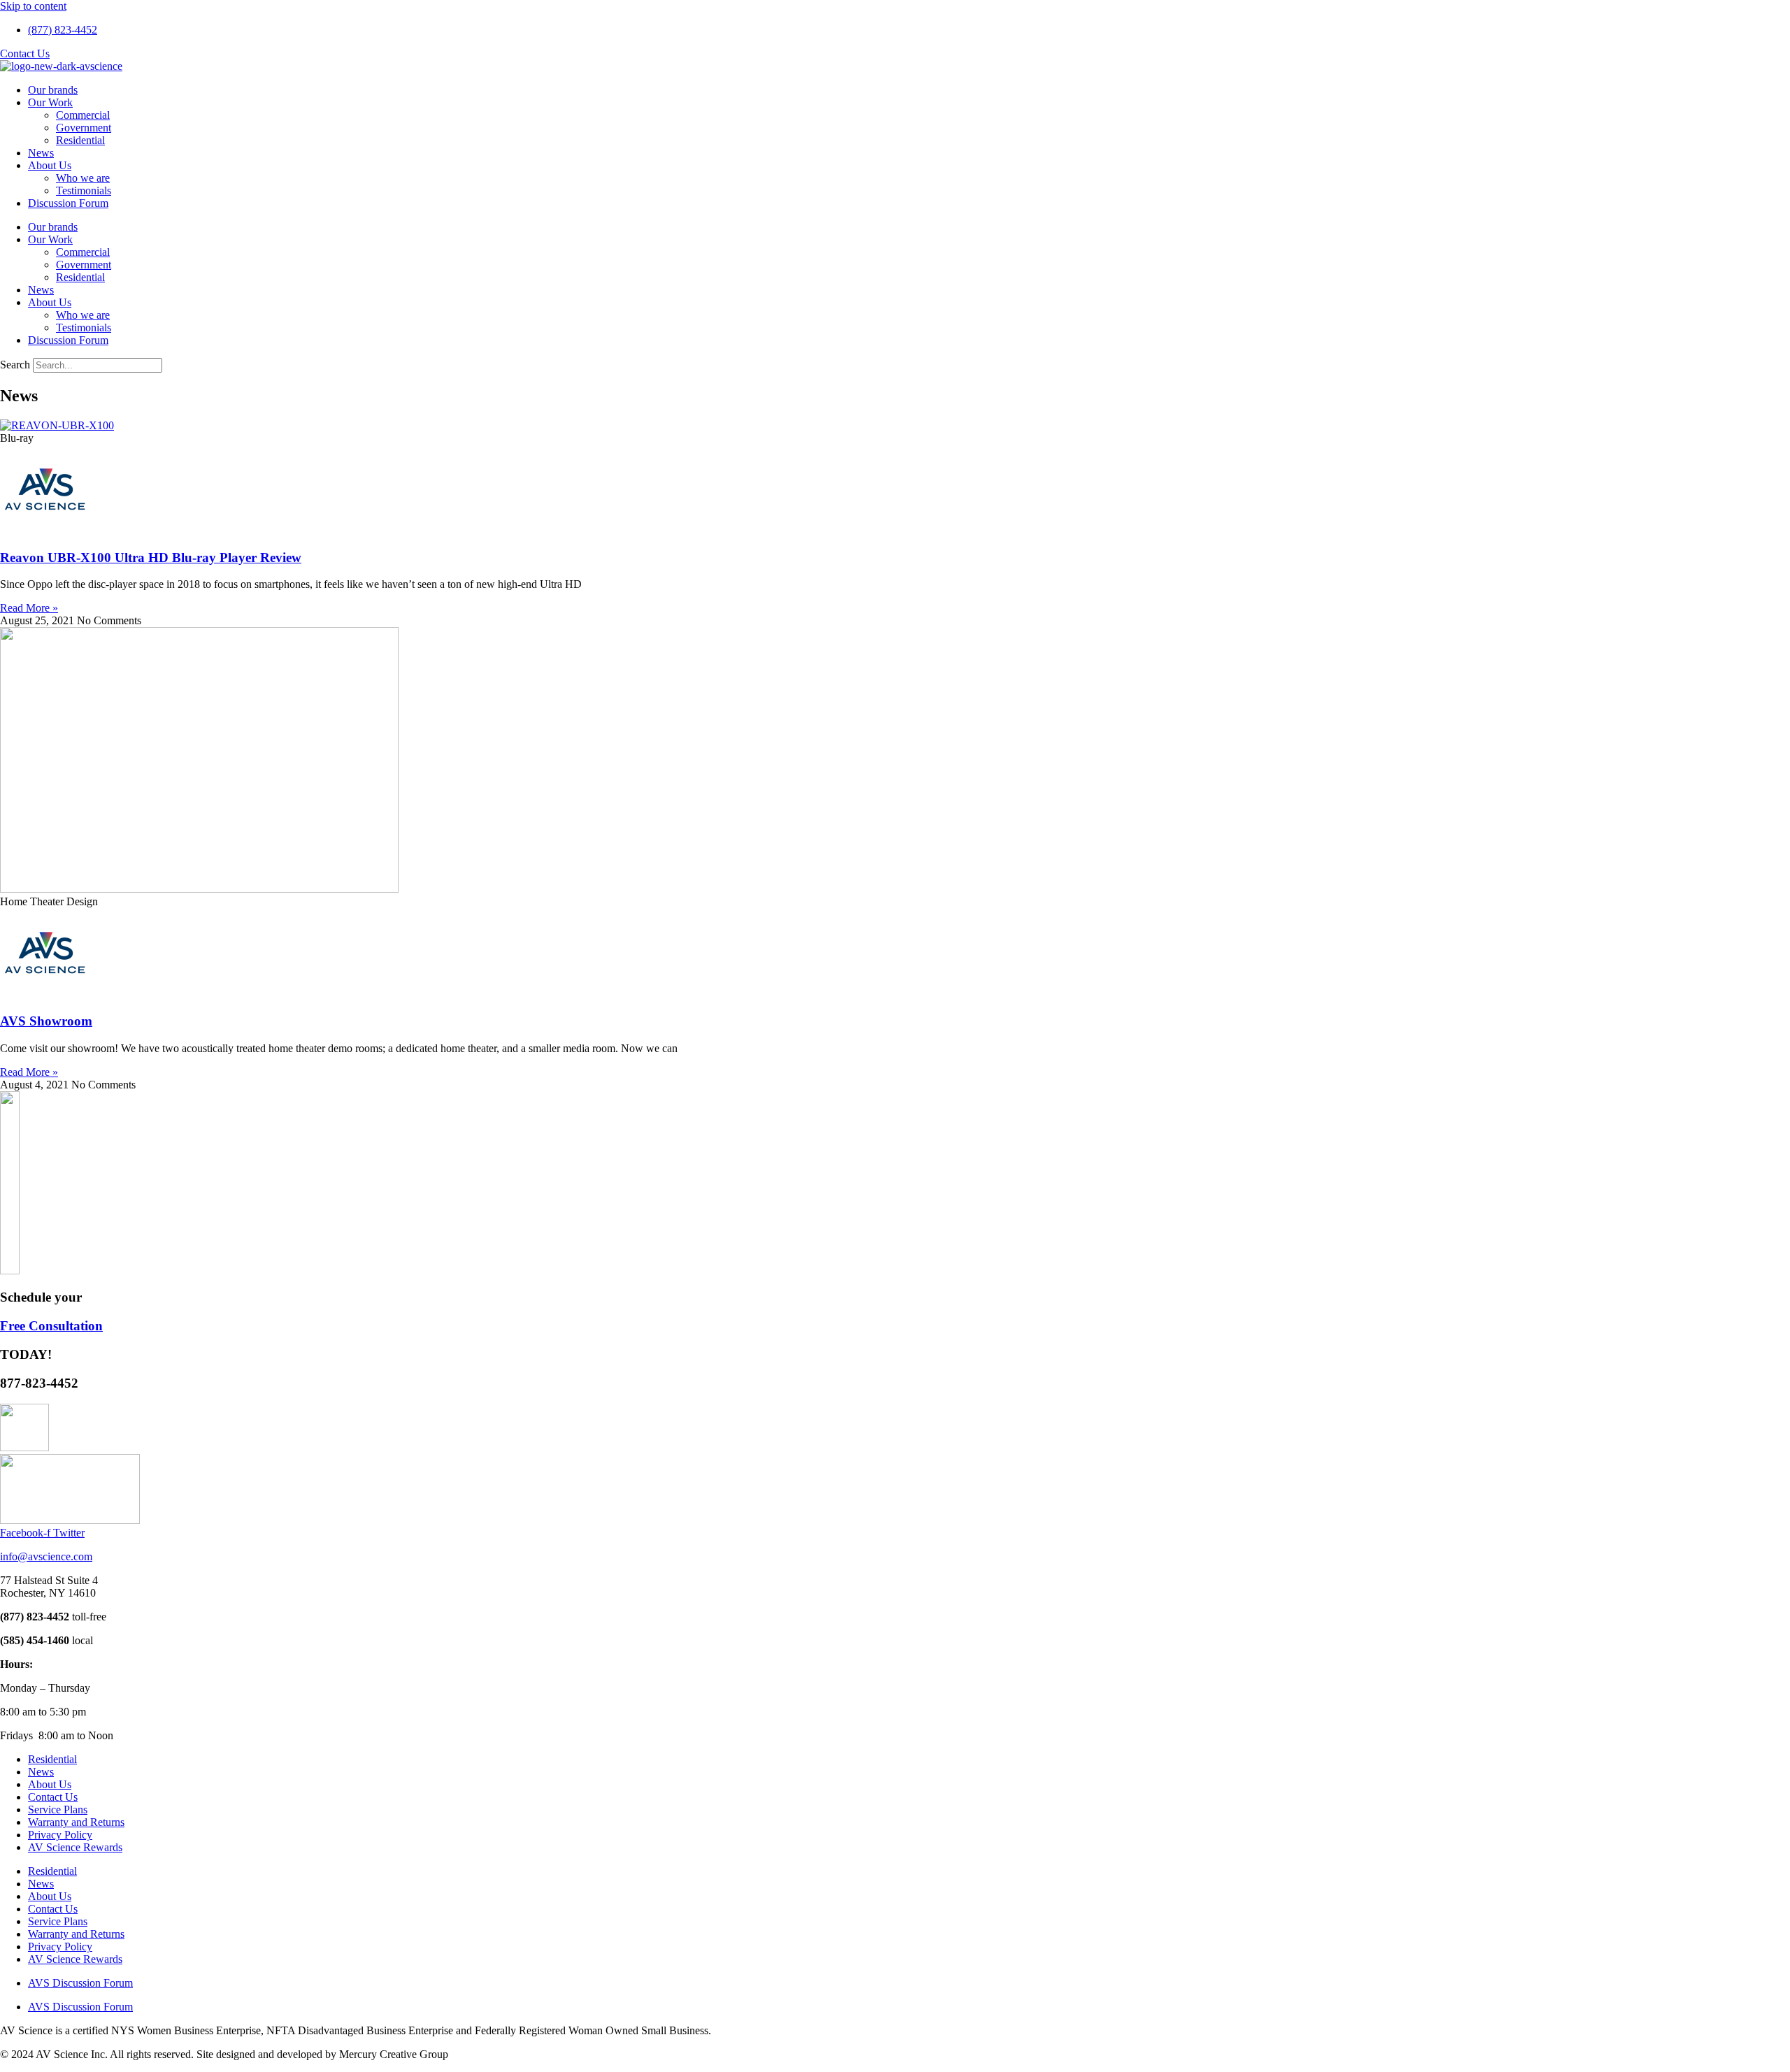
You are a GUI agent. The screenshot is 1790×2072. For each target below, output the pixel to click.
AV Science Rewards (75, 1847)
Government (84, 128)
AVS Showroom (46, 1021)
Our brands (53, 90)
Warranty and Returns (76, 1822)
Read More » (29, 608)
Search (15, 365)
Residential (80, 140)
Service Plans (58, 1810)
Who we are (83, 178)
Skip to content (33, 6)
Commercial (83, 115)
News (41, 153)
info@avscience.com (46, 1556)
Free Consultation (51, 1326)
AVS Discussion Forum (80, 1983)
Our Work (50, 102)
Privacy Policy (60, 1835)
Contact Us (53, 1797)
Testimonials (84, 190)
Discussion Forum (68, 203)
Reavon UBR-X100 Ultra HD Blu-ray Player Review (151, 557)
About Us (50, 165)
